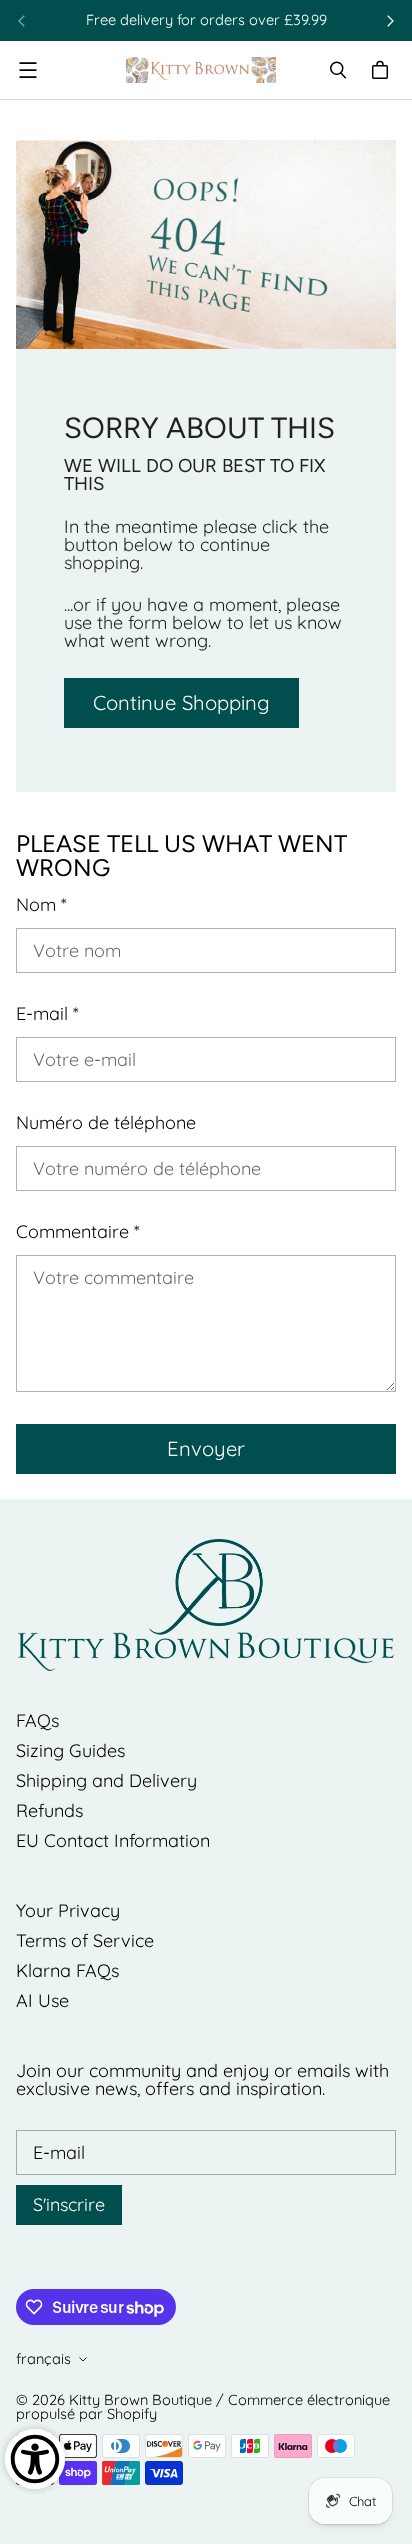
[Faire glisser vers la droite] (390, 21)
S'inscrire (69, 2204)
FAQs (37, 1720)
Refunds (49, 1810)
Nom (41, 905)
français (43, 2358)
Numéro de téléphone (106, 1123)
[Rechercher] (338, 70)
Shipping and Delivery (106, 1780)
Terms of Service (85, 1940)
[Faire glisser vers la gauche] (22, 21)
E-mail (47, 1014)
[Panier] (383, 70)
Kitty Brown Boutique (140, 2399)
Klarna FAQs (67, 1970)
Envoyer (206, 1448)
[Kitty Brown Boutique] (201, 70)
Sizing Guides (70, 1750)
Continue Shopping (181, 702)
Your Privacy (68, 1910)
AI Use (42, 2000)
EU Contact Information (113, 1840)
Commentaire (78, 1232)
